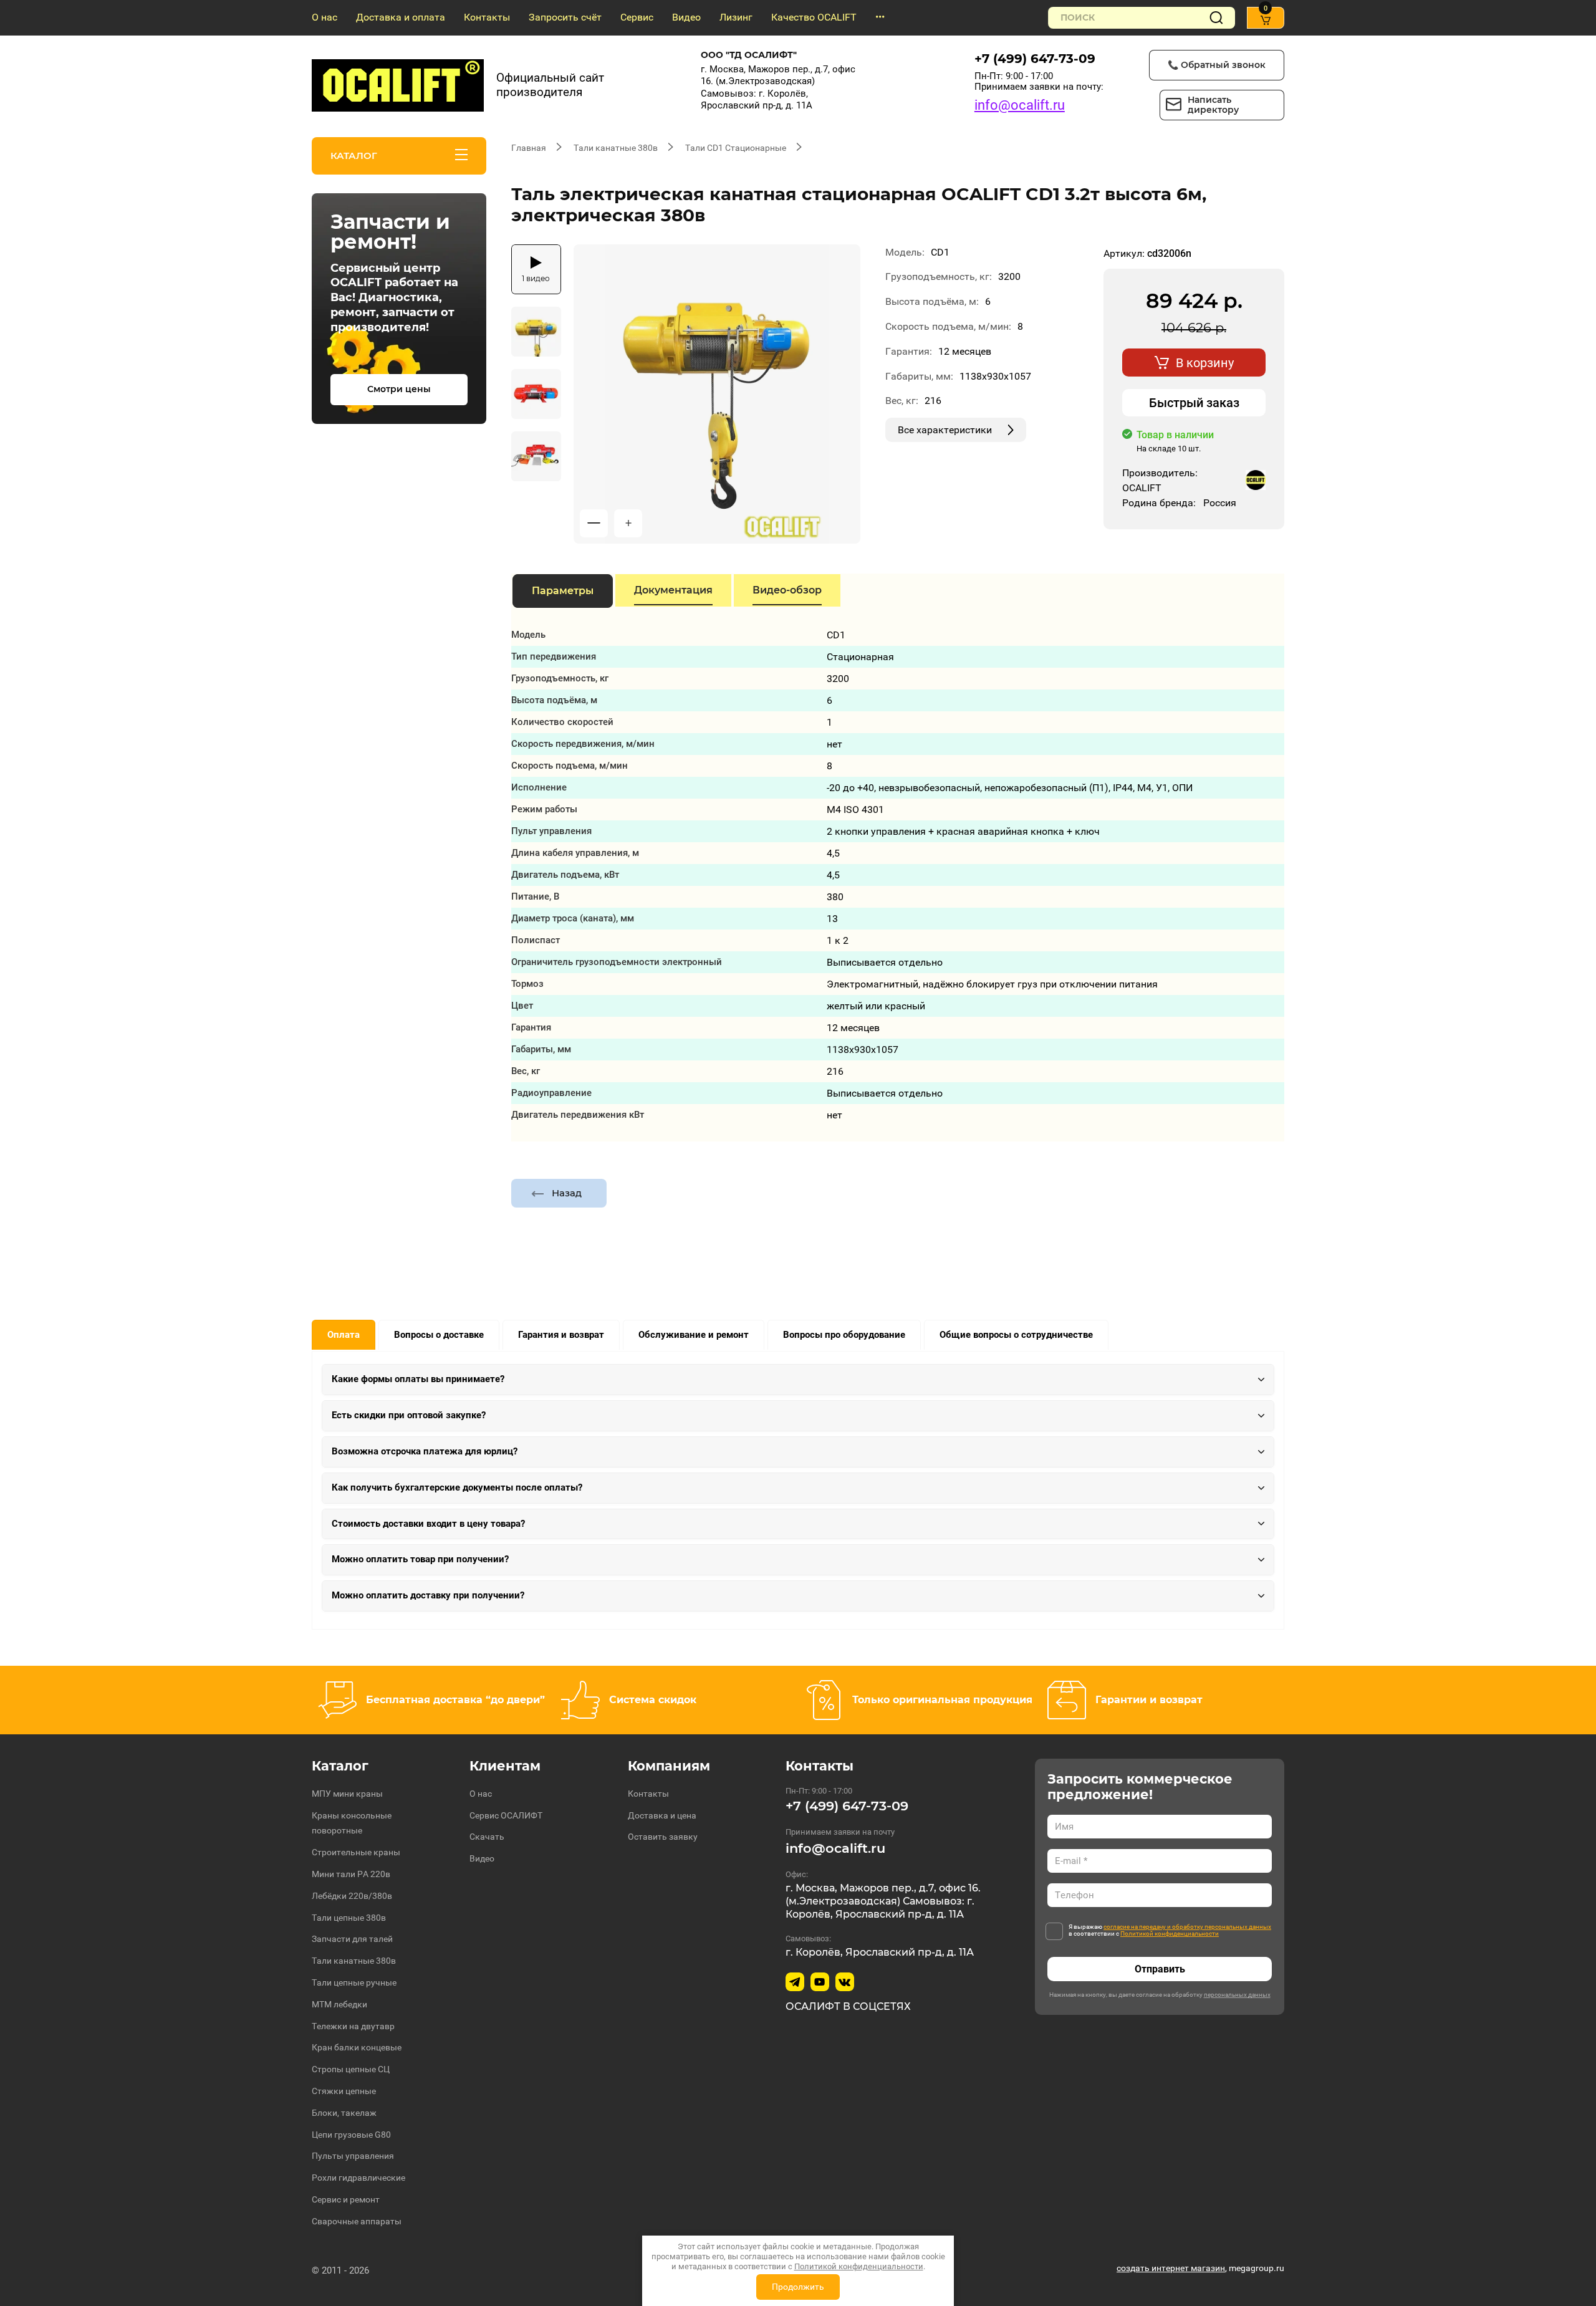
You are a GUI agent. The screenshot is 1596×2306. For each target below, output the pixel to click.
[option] (717, 394)
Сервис (637, 17)
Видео (686, 17)
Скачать (487, 1837)
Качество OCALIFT (814, 17)
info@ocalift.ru (1020, 105)
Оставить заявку (663, 1837)
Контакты (487, 17)
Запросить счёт (565, 17)
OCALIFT (1142, 488)
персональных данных (1237, 1995)
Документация (673, 590)
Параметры (563, 591)
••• (880, 17)
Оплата (344, 1335)
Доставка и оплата (401, 17)
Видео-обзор (787, 590)
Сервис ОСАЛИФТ (506, 1815)
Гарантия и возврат (561, 1335)
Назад (567, 1193)
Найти (1216, 18)
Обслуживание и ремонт (694, 1335)
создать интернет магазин (1171, 2268)
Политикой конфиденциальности (1170, 1934)
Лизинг (736, 17)
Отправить (1160, 1969)
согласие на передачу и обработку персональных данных (1187, 1927)
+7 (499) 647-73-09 (1035, 59)
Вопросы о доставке (439, 1335)
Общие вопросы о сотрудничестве (1016, 1335)
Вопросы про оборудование (844, 1335)
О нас (324, 17)
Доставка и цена (662, 1815)
